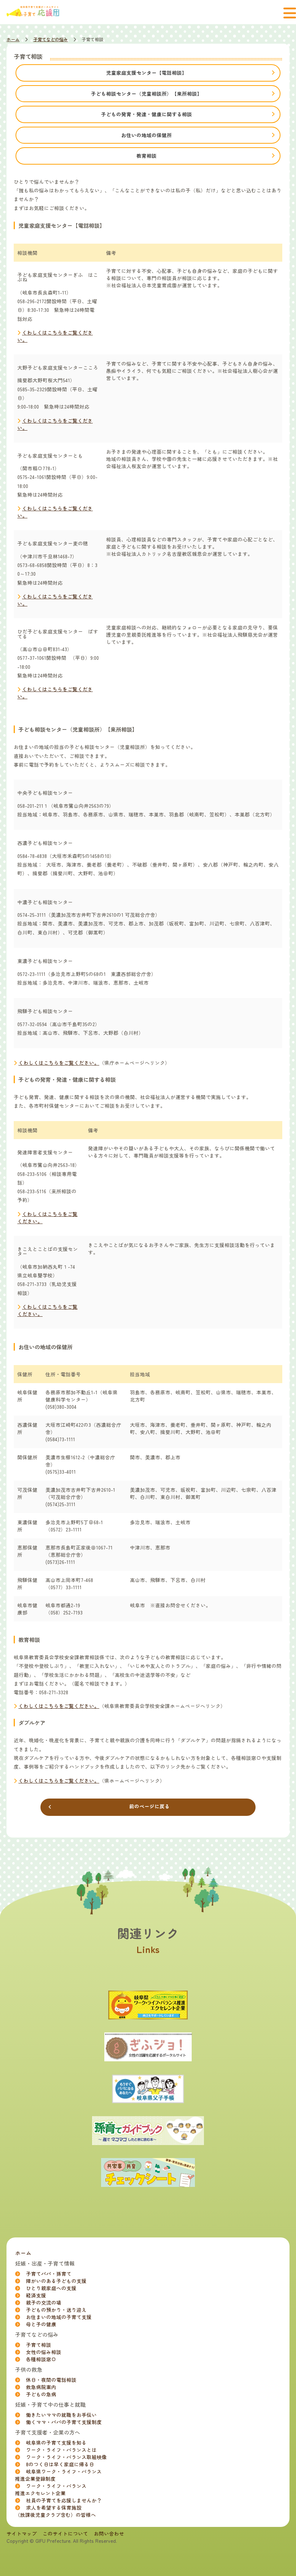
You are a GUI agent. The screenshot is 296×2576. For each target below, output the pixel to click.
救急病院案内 (41, 2387)
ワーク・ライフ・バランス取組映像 (66, 2457)
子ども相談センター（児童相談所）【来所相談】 (147, 93)
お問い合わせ (109, 2533)
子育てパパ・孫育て (49, 2274)
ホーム (13, 39)
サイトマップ (22, 2533)
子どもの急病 (41, 2394)
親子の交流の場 (44, 2302)
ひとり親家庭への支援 (51, 2288)
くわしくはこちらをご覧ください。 (59, 1063)
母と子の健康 (41, 2324)
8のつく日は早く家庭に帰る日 (60, 2464)
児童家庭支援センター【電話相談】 (147, 73)
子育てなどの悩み (51, 39)
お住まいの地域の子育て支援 (59, 2317)
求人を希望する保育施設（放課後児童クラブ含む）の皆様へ (56, 2511)
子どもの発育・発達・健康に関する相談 (147, 114)
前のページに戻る (149, 1806)
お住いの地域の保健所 (147, 135)
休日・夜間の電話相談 (51, 2380)
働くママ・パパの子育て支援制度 (64, 2422)
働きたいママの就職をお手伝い (61, 2415)
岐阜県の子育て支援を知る (56, 2442)
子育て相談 (39, 2345)
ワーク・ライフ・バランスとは (61, 2450)
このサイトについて (65, 2533)
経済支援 (36, 2295)
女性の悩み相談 (44, 2352)
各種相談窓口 (41, 2359)
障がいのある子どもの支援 (56, 2281)
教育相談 (147, 156)
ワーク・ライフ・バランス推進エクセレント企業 (51, 2489)
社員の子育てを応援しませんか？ (64, 2500)
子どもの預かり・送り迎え (56, 2310)
